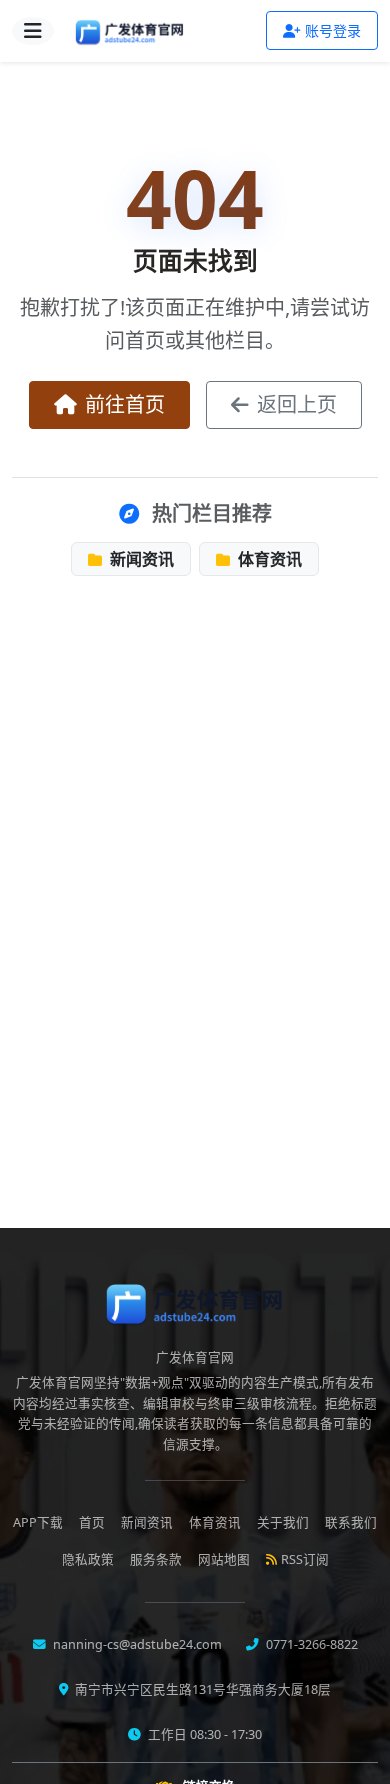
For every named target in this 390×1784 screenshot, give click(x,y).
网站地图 (224, 1559)
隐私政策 (88, 1559)
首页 (92, 1522)
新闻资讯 (140, 559)
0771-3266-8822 (310, 1644)
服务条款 (156, 1559)
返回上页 (297, 404)
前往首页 (125, 404)
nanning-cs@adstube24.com (136, 1644)
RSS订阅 (305, 1559)
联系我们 (351, 1522)
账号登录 (333, 30)
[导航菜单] (33, 31)
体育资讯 (268, 559)
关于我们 (283, 1522)
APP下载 (38, 1522)
